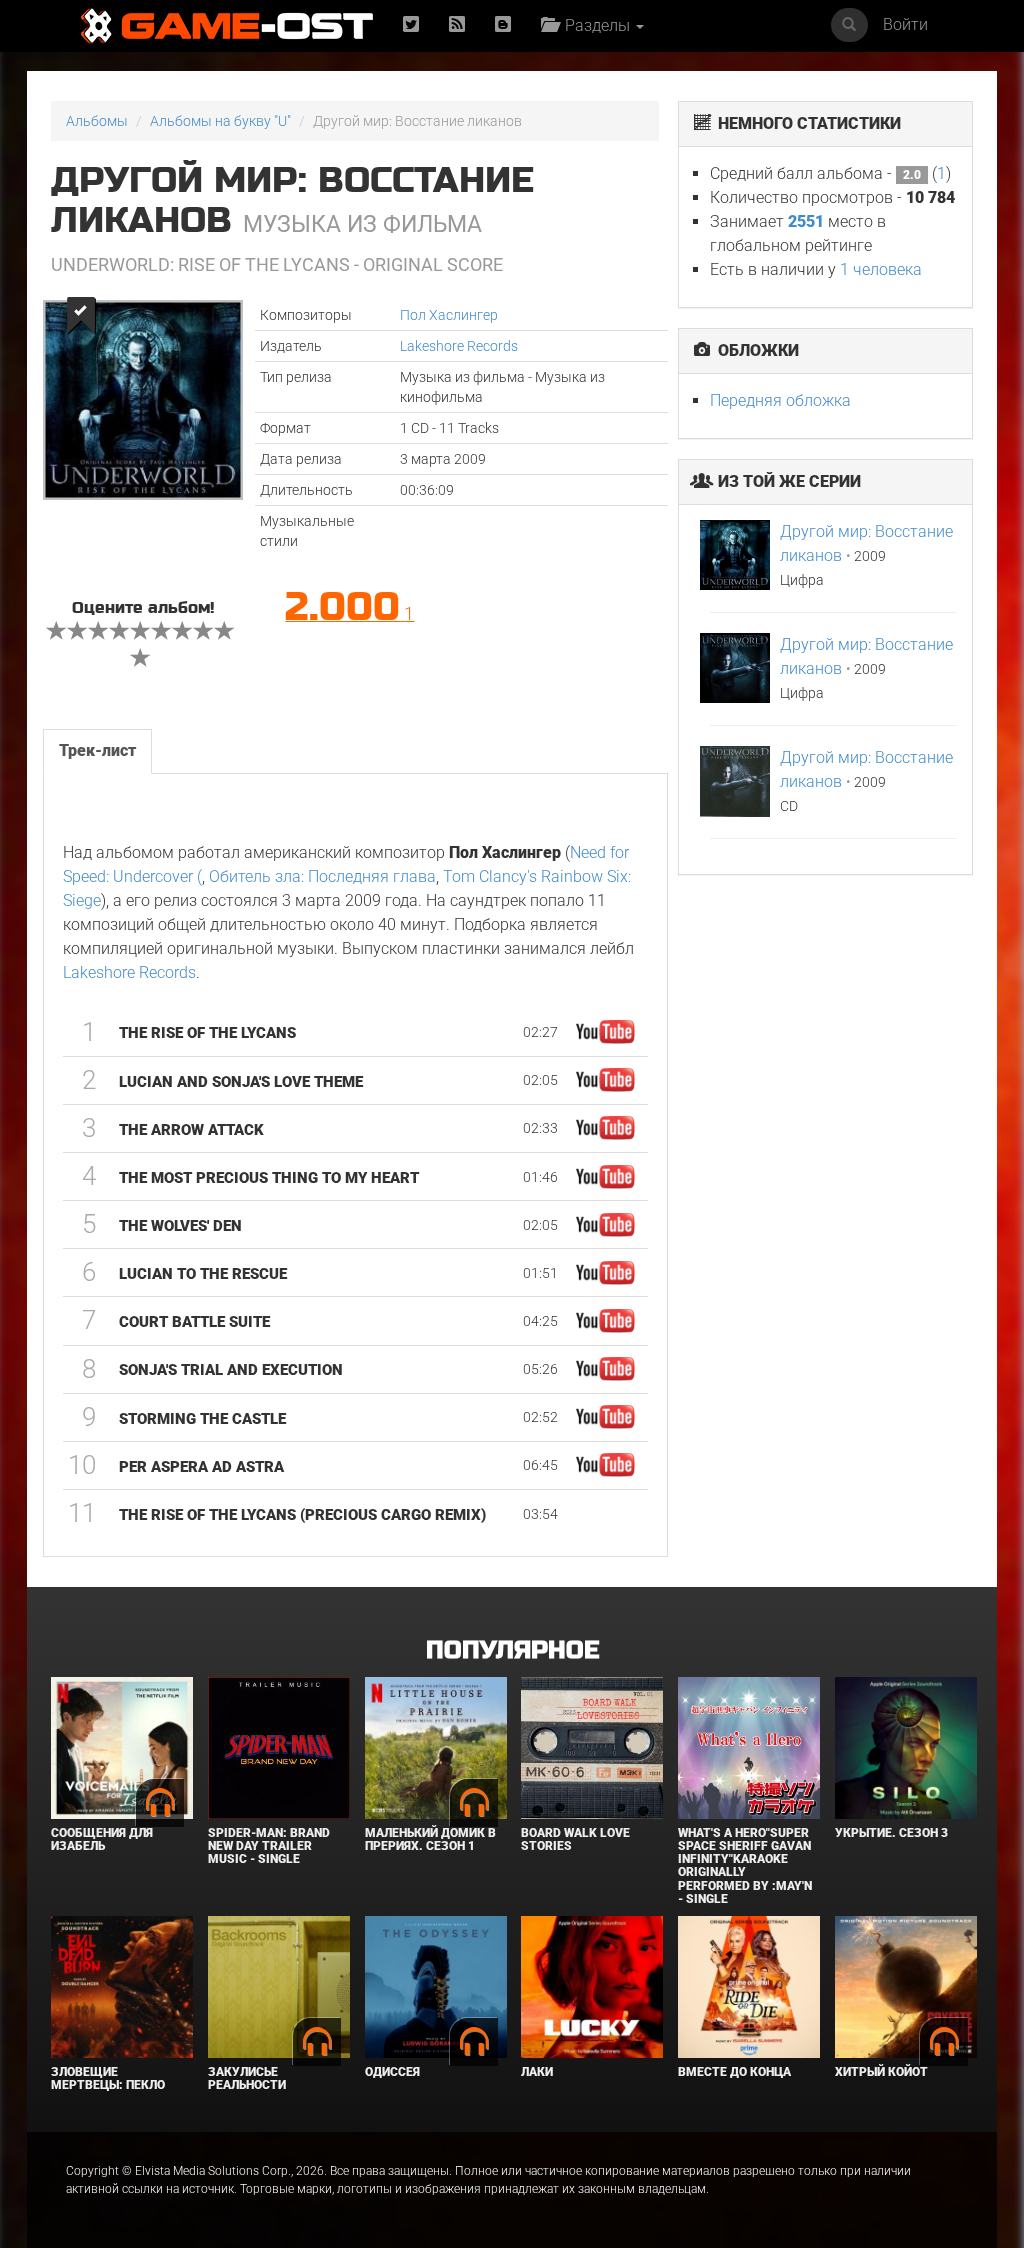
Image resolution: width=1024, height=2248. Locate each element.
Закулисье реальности (247, 2078)
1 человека (881, 269)
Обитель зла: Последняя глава (322, 876)
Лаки (537, 2072)
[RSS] (457, 25)
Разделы (595, 25)
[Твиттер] (411, 25)
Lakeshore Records (459, 346)
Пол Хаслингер (449, 315)
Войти (905, 24)
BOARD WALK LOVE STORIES (575, 1839)
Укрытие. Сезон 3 (891, 1833)
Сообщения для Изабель (102, 1839)
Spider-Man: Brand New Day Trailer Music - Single (269, 1846)
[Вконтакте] (503, 25)
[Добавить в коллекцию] (79, 315)
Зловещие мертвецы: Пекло (108, 2078)
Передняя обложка (780, 400)
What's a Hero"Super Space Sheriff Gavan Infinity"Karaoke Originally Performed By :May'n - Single (745, 1866)
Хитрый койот (881, 2072)
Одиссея (392, 2072)
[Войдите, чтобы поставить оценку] (57, 633)
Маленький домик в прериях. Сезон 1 (430, 1839)
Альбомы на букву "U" (220, 121)
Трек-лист (97, 750)
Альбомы (97, 121)
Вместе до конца (734, 2072)
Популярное (512, 1650)
